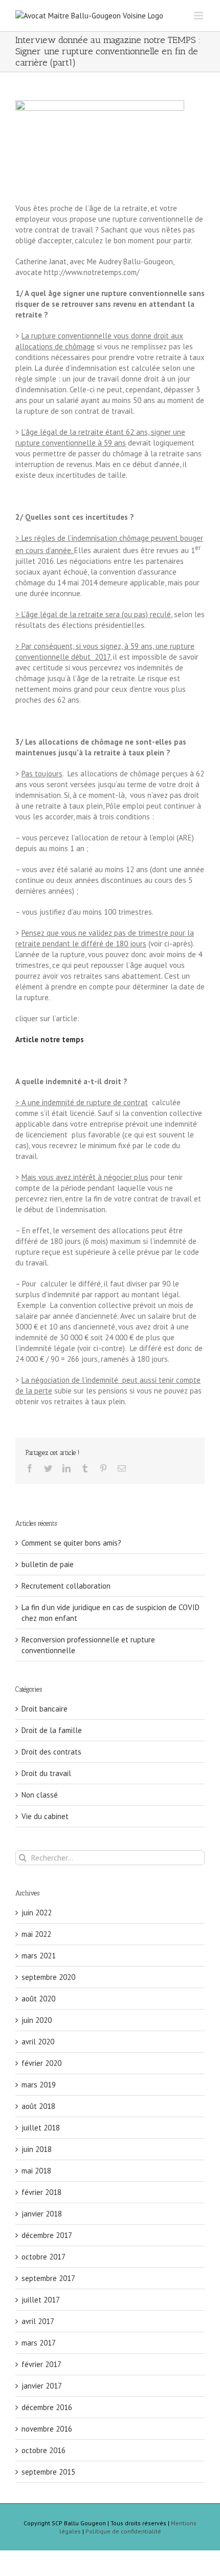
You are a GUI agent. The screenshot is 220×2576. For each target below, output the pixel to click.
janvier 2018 (42, 2214)
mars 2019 (39, 2085)
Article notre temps (50, 1039)
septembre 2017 (48, 2278)
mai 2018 (36, 2171)
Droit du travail (46, 1773)
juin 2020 (37, 2020)
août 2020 (38, 1999)
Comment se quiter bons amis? (71, 1543)
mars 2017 (39, 2343)
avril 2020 (38, 2042)
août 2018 (38, 2106)
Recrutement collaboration (66, 1586)
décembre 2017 (47, 2235)
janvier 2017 (42, 2386)
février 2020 (41, 2063)
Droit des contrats (51, 1752)
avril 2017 (38, 2321)
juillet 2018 (41, 2128)
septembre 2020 (48, 1977)
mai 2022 (36, 1934)
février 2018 (41, 2192)
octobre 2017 (43, 2257)
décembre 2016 (47, 2407)
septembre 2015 (48, 2472)
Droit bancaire (45, 1709)
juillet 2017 (41, 2300)
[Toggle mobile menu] (199, 16)
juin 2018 (37, 2149)
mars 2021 (39, 1956)
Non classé (40, 1795)
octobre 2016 (43, 2450)
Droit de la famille (52, 1730)
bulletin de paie (48, 1564)
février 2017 (41, 2364)
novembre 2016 (47, 2429)
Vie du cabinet (45, 1816)
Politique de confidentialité (123, 2531)
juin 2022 (37, 1913)
